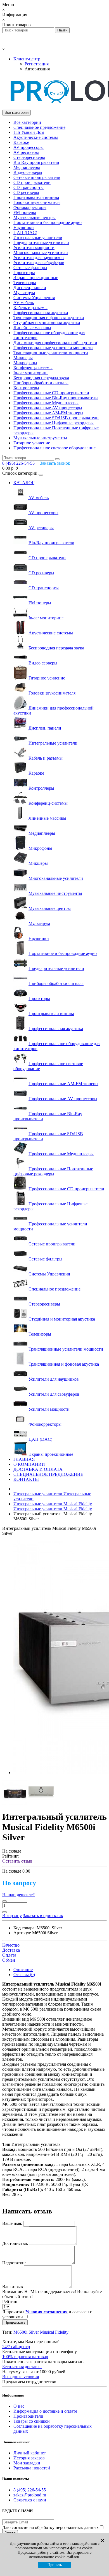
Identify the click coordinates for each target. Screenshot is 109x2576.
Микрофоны (25, 363)
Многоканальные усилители (41, 253)
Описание (23, 1970)
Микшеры (23, 358)
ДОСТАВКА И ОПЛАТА (38, 1469)
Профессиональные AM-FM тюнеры (48, 413)
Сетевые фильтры (30, 268)
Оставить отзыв (17, 1861)
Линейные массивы (32, 328)
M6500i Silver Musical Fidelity (41, 2332)
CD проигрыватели (32, 182)
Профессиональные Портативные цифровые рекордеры (53, 1171)
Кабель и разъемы (30, 308)
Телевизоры (25, 283)
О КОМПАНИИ (29, 1464)
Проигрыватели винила (36, 197)
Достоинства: (15, 2243)
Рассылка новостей (32, 2468)
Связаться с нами (30, 2500)
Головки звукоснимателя (37, 202)
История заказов (29, 2458)
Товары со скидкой (32, 2421)
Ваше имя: (12, 2223)
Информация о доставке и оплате (45, 2411)
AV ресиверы (26, 152)
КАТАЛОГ (24, 483)
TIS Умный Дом (29, 132)
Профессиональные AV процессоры (48, 408)
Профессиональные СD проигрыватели (51, 393)
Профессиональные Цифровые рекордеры (54, 423)
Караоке (21, 142)
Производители (28, 2416)
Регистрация (37, 64)
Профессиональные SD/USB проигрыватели (56, 418)
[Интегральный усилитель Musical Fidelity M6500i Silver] (15, 1803)
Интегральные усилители (38, 237)
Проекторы (24, 273)
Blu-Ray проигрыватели (36, 162)
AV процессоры (29, 147)
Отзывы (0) (24, 1975)
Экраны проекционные (36, 278)
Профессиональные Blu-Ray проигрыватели (56, 398)
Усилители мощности (34, 247)
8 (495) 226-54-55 (30, 2490)
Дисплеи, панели (30, 288)
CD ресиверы (26, 192)
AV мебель (24, 303)
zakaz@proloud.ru (30, 2495)
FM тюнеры (25, 212)
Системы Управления (34, 298)
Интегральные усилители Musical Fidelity (53, 1506)
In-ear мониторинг (31, 373)
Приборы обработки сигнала (41, 383)
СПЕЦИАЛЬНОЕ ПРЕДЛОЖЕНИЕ (48, 1474)
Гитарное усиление (32, 443)
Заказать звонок (55, 463)
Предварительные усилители (41, 242)
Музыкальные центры (35, 217)
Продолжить (15, 2322)
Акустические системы (36, 137)
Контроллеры (26, 388)
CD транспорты (29, 187)
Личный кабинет (30, 2453)
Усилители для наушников (39, 258)
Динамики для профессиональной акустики (55, 343)
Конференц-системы (33, 368)
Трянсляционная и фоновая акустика (49, 318)
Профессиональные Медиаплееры (46, 403)
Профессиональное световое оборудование (54, 448)
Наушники (24, 227)
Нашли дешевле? (18, 1895)
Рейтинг (10, 2302)
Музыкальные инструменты (40, 438)
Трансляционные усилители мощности (51, 353)
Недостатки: (14, 2263)
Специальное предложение (39, 127)
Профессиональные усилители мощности (53, 348)
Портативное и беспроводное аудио (48, 222)
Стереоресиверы (29, 157)
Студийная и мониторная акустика (47, 323)
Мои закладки (27, 2463)
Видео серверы (28, 172)
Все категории (27, 122)
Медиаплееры (27, 167)
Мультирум (24, 293)
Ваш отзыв (13, 2286)
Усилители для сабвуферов (39, 263)
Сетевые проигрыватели (37, 177)
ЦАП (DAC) (25, 232)
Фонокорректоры (30, 207)
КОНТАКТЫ (26, 1479)
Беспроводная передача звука (41, 378)
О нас (19, 2406)
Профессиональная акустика (41, 313)
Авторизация (37, 69)
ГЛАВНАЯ (24, 1459)
